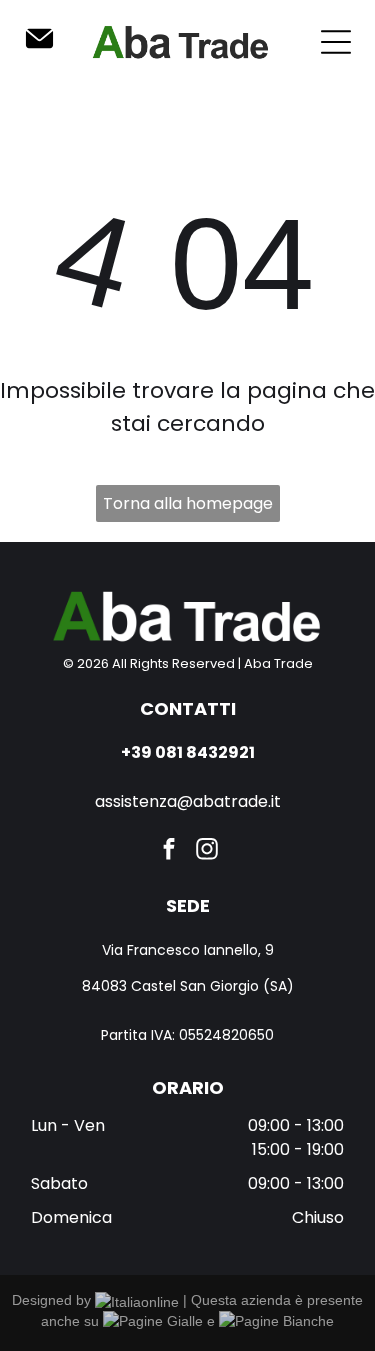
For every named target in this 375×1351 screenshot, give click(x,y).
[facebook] (168, 852)
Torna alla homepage (188, 503)
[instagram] (206, 852)
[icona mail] (39, 48)
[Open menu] (336, 42)
